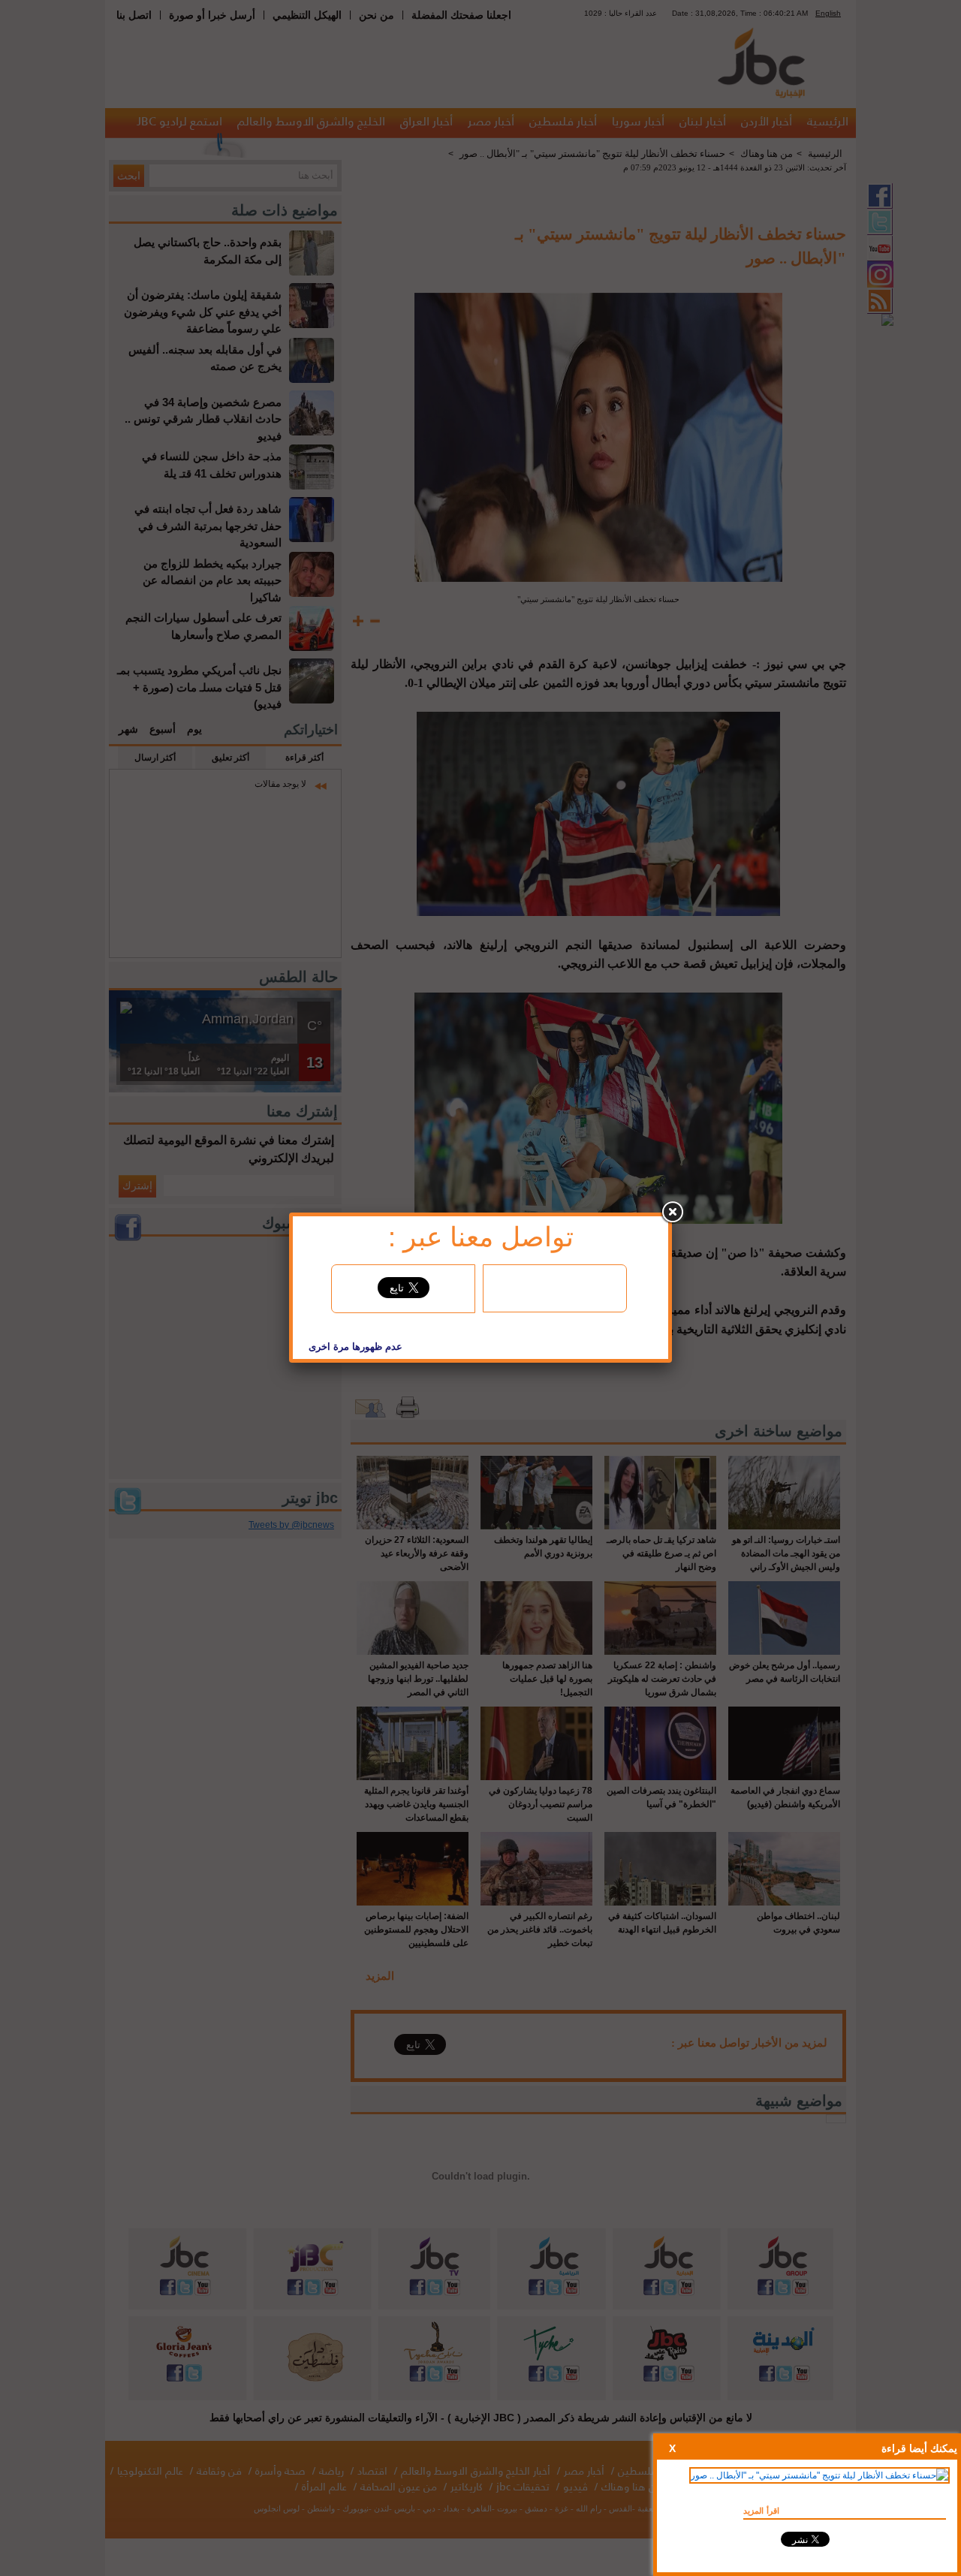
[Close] (672, 1213)
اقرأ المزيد (761, 2511)
